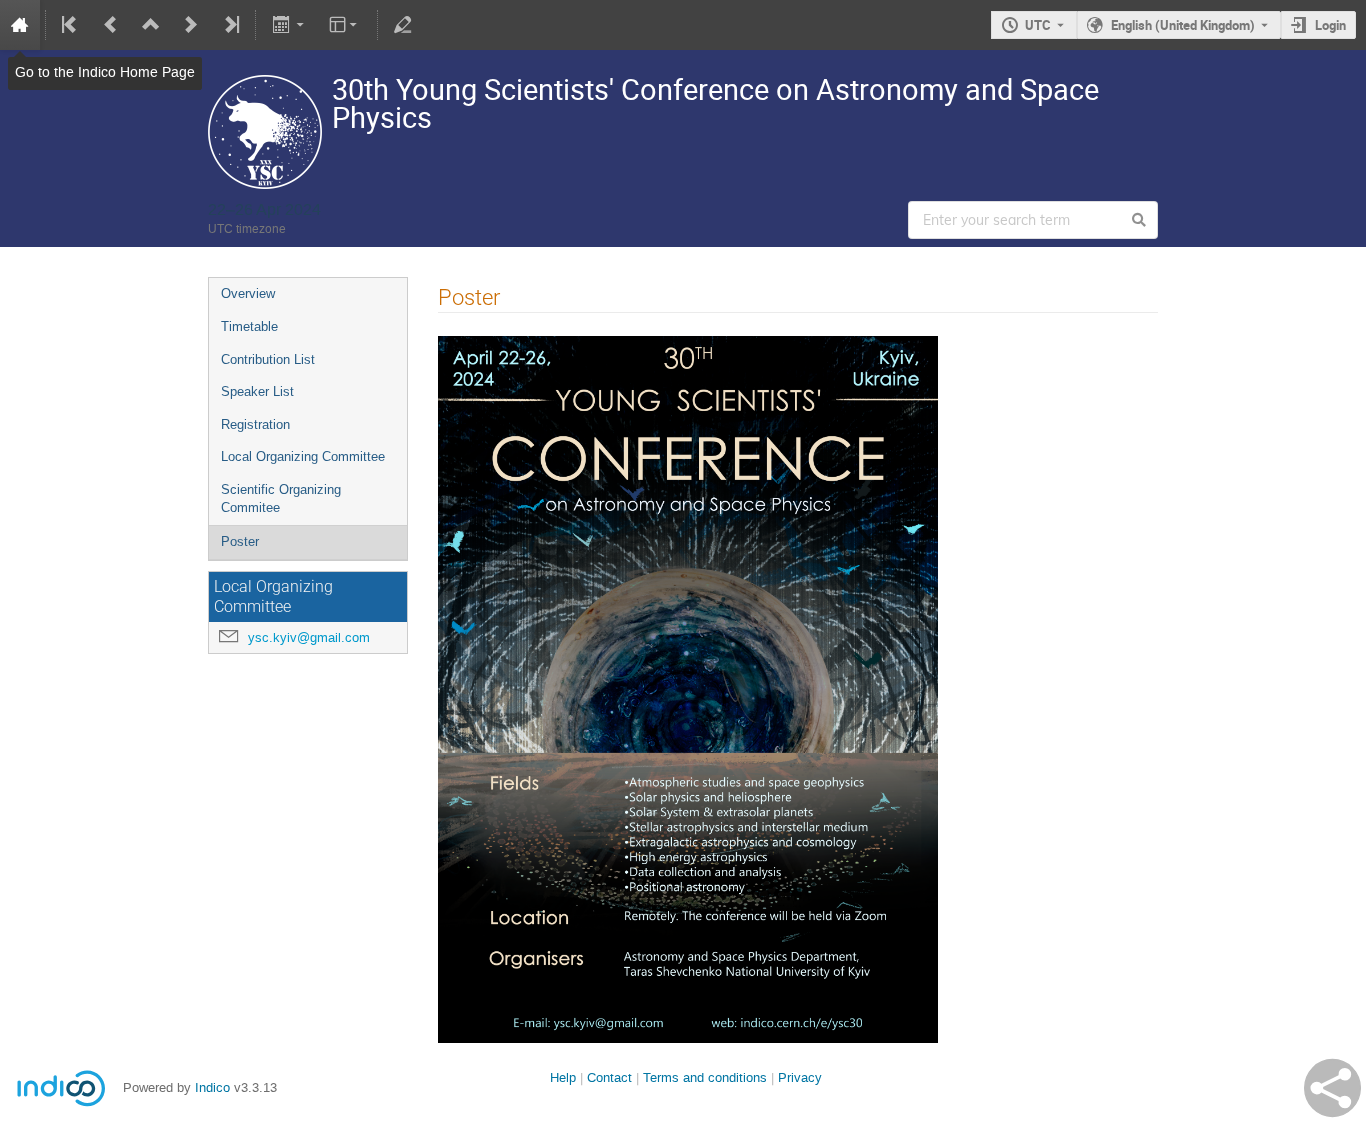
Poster (240, 541)
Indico (212, 1087)
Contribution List (268, 359)
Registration (255, 424)
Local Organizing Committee (303, 456)
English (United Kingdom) (1183, 25)
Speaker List (257, 391)
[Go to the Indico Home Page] (20, 25)
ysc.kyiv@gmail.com (309, 637)
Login (1330, 25)
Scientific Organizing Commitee (281, 499)
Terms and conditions (705, 1077)
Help (563, 1077)
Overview (248, 293)
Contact (609, 1077)
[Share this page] (1332, 1088)
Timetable (249, 326)
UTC (1038, 25)
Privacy (800, 1077)
